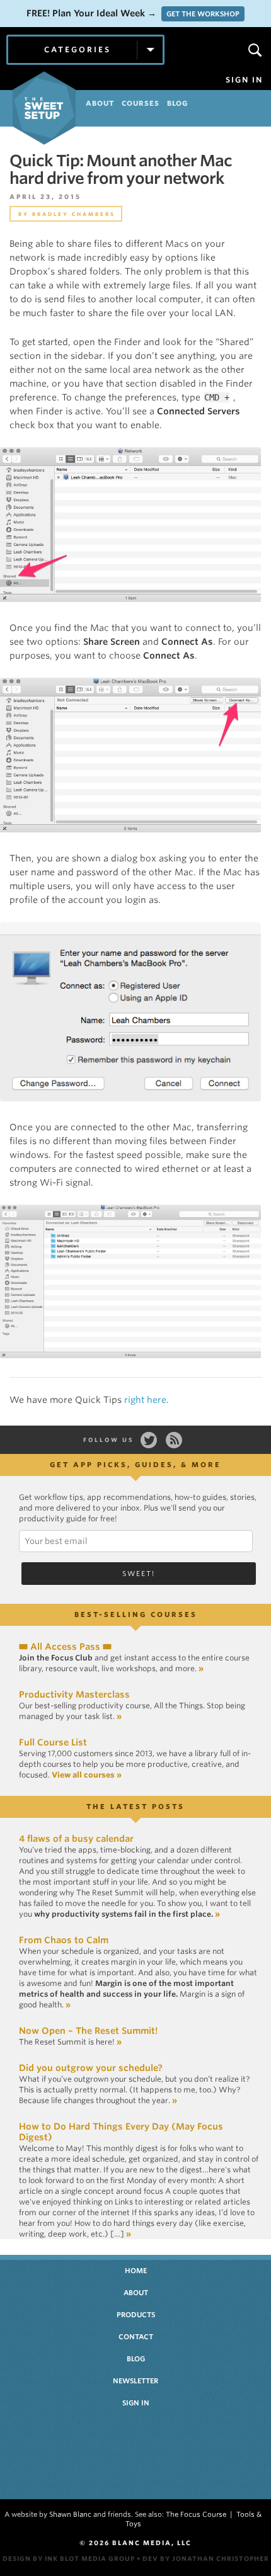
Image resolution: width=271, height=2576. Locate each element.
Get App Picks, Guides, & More (135, 1465)
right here (145, 1400)
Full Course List (53, 1742)
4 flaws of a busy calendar (76, 1839)
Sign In (244, 80)
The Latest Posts (135, 1807)
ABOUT (100, 103)
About (136, 2293)
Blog (136, 2359)
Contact (136, 2337)
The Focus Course (196, 2514)
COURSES (141, 103)
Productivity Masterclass (74, 1694)
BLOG (177, 103)
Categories (78, 49)
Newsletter (135, 2381)
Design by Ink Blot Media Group (69, 2558)
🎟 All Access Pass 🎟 (65, 1647)
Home (136, 2271)
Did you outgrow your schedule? (91, 2068)
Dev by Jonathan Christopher (206, 2558)
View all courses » (87, 1775)
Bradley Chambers (74, 214)
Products (136, 2315)
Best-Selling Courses (136, 1614)
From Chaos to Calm (64, 1940)
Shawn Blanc (70, 2514)
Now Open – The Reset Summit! (88, 2031)
